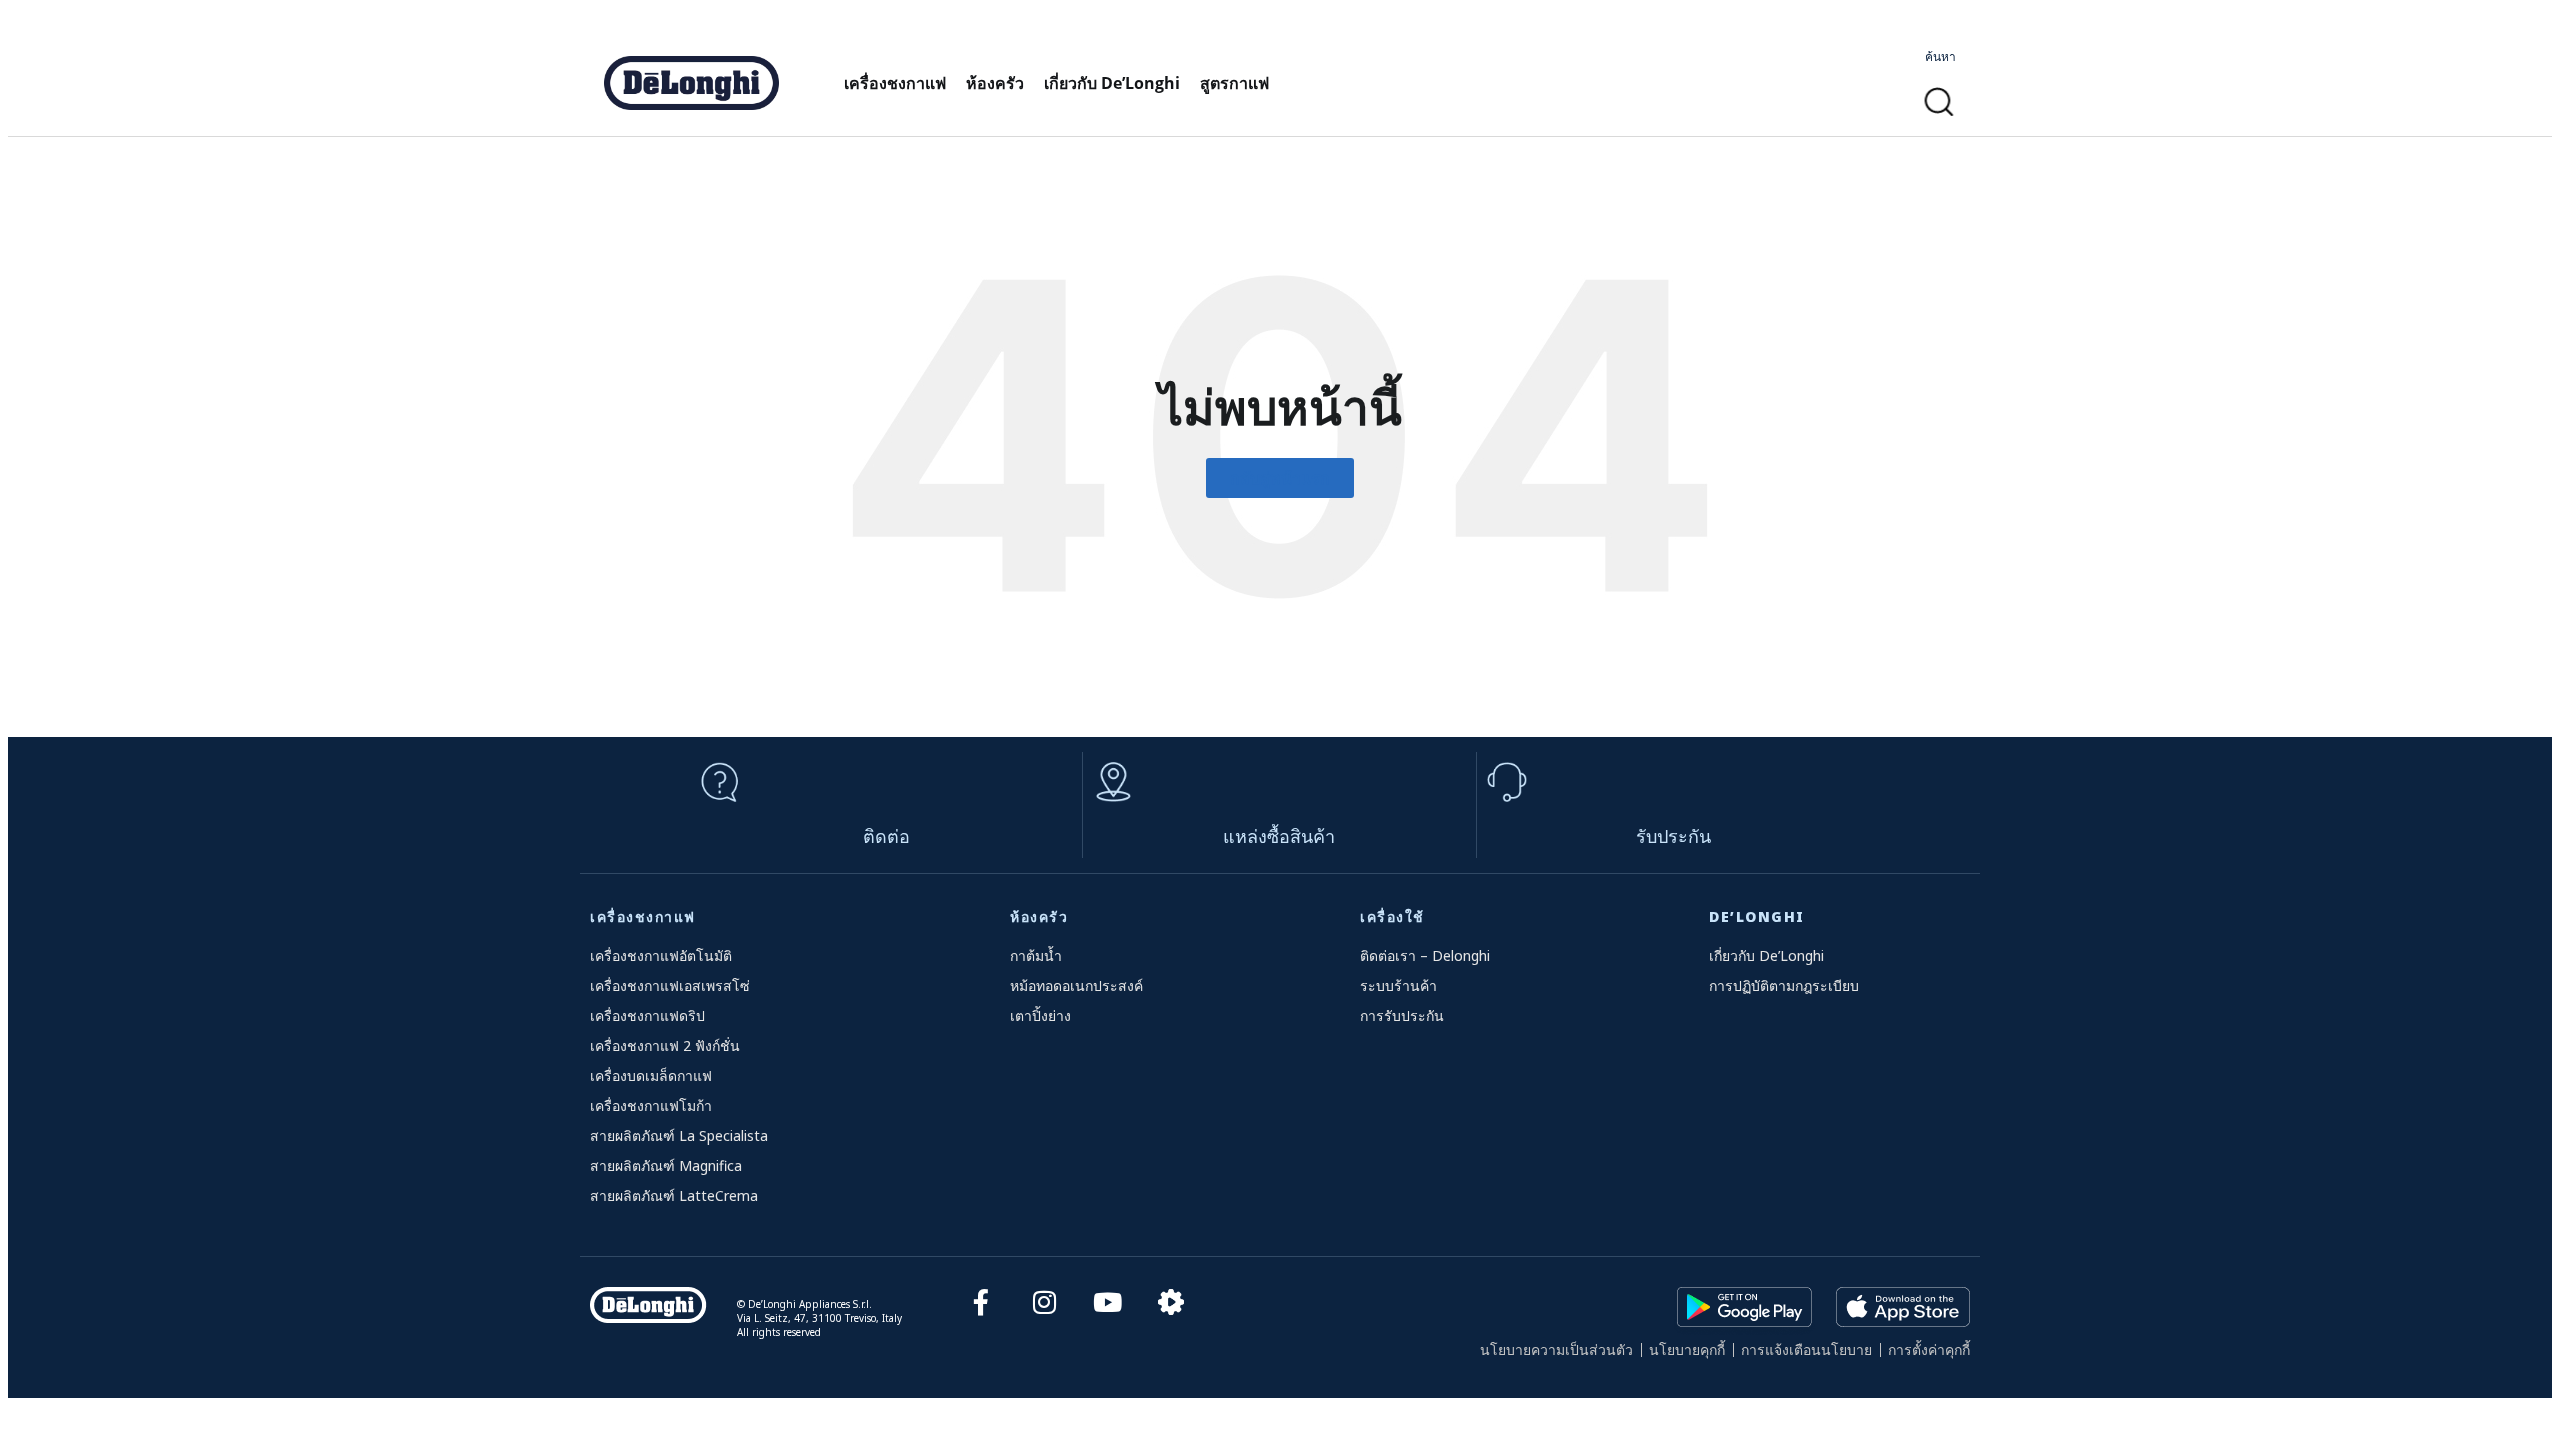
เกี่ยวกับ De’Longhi (1112, 83)
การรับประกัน (1402, 1015)
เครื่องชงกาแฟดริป (647, 1015)
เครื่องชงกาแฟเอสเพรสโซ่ (670, 985)
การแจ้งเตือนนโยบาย (1806, 1349)
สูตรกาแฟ (1234, 83)
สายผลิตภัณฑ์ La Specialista (679, 1135)
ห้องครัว (995, 83)
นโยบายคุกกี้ (1687, 1349)
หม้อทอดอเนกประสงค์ (1076, 985)
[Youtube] (1107, 1302)
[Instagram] (1044, 1302)
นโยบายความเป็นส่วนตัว (1556, 1349)
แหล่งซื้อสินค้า (1279, 836)
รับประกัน (1673, 836)
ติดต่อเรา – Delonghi (1425, 955)
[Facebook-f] (980, 1302)
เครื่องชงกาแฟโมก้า (651, 1105)
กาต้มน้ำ (1036, 955)
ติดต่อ (886, 836)
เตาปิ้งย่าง (1040, 1015)
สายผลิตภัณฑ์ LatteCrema (674, 1195)
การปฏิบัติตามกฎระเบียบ (1784, 985)
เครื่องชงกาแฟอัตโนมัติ (661, 955)
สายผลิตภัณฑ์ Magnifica (666, 1165)
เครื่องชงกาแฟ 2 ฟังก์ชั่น (665, 1045)
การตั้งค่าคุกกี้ (1929, 1349)
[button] (1939, 102)
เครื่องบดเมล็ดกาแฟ (651, 1075)
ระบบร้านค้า (1398, 985)
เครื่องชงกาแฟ (895, 83)
